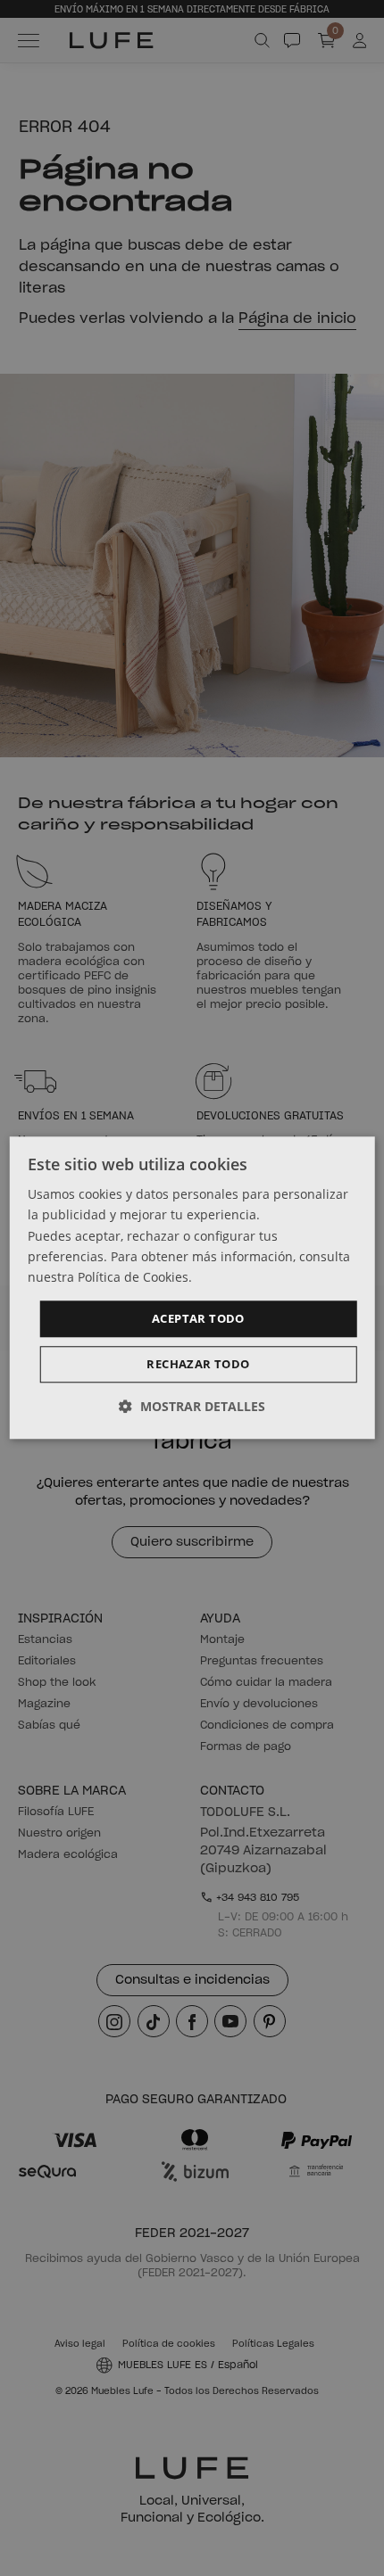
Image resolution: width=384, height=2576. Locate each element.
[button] (192, 1407)
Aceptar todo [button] (198, 1318)
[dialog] (192, 1288)
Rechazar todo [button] (198, 1365)
